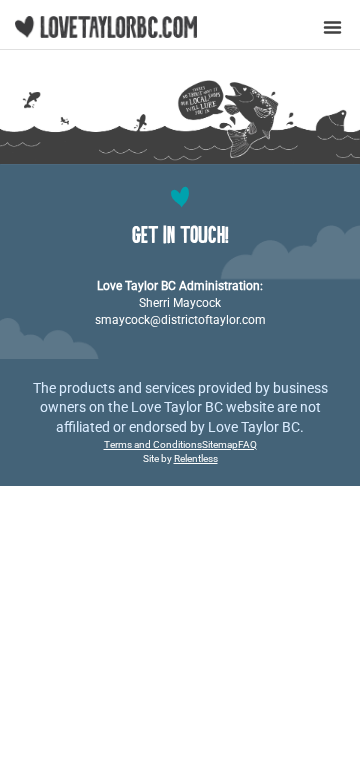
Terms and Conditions (153, 444)
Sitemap (220, 444)
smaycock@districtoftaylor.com (180, 320)
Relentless (196, 458)
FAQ (247, 444)
